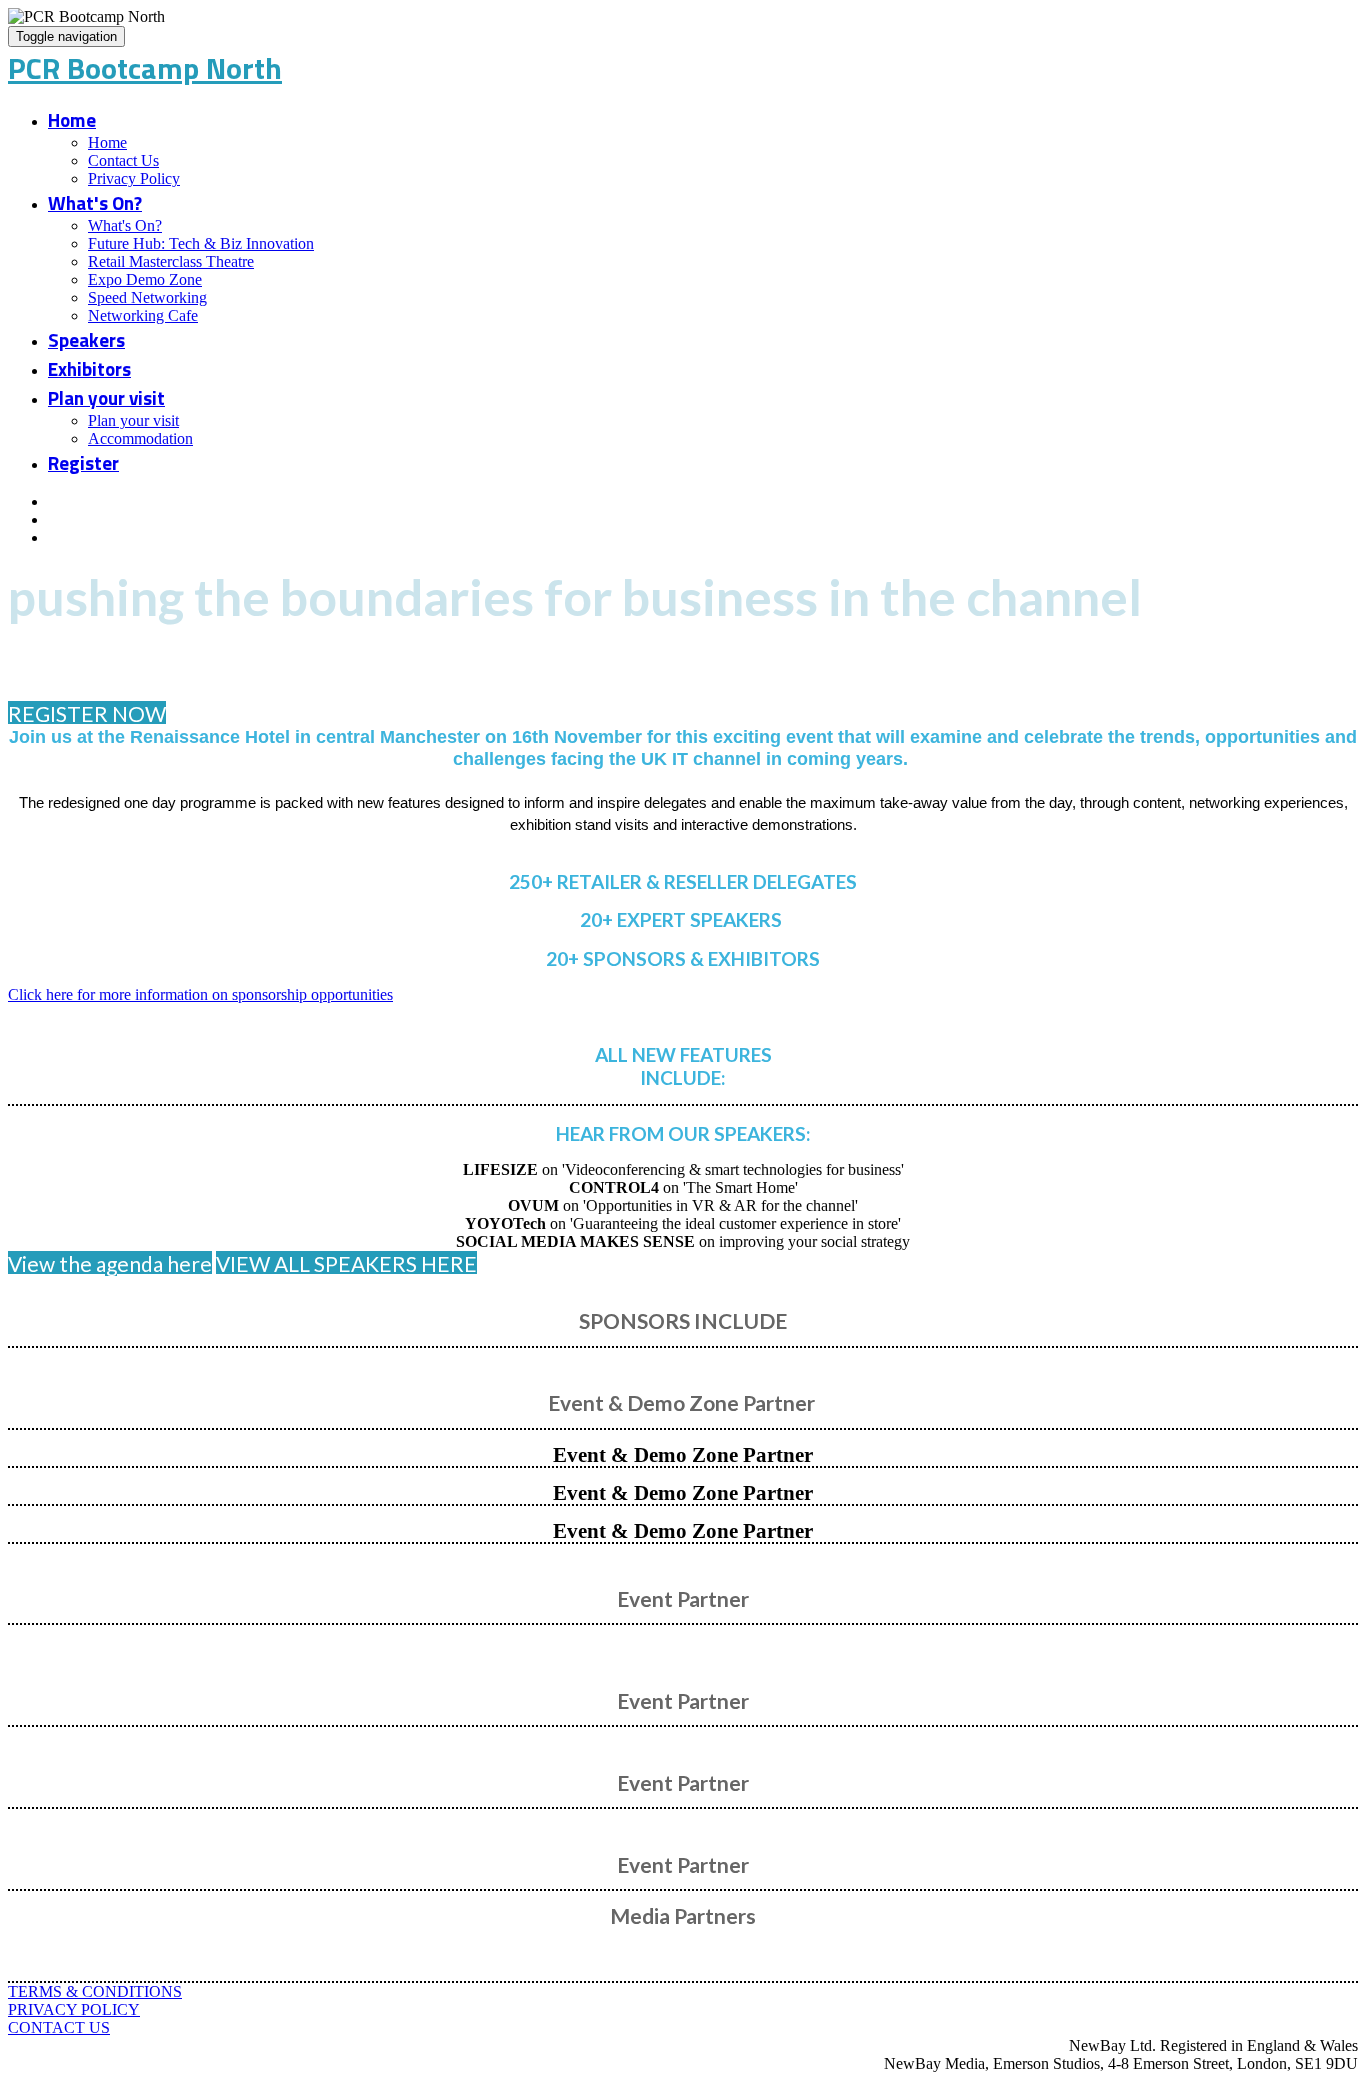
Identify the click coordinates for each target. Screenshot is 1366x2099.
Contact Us (123, 160)
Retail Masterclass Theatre (171, 261)
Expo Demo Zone (145, 279)
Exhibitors (89, 368)
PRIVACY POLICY (74, 2009)
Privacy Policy (134, 178)
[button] (87, 713)
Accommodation (140, 438)
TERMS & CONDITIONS (95, 1991)
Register (83, 462)
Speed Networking (147, 297)
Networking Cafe (143, 315)
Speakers (86, 339)
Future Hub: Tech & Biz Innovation (201, 243)
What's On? (95, 202)
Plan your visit (106, 397)
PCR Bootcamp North (145, 68)
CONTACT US (59, 2027)
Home (72, 119)
